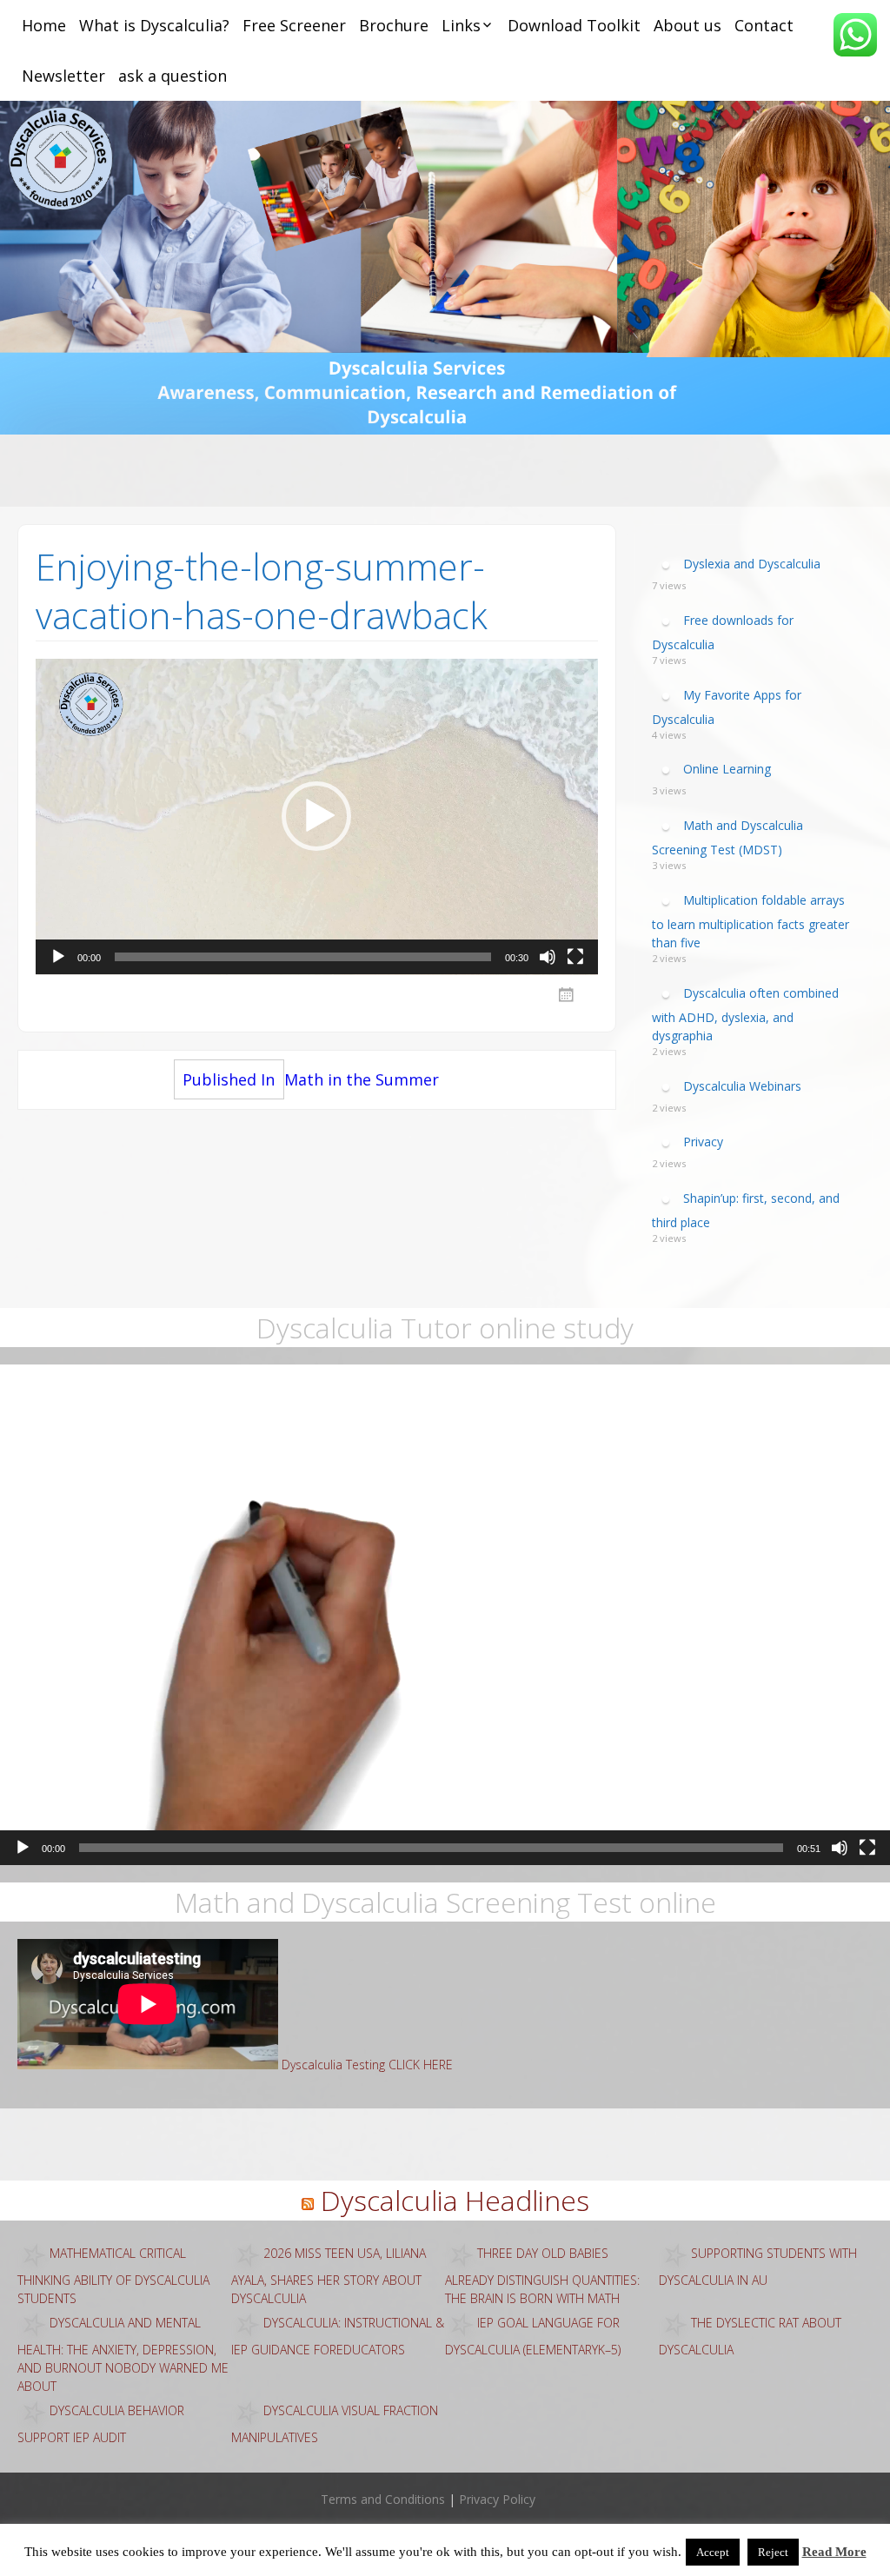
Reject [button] (773, 2552)
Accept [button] (713, 2552)
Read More (834, 2552)
